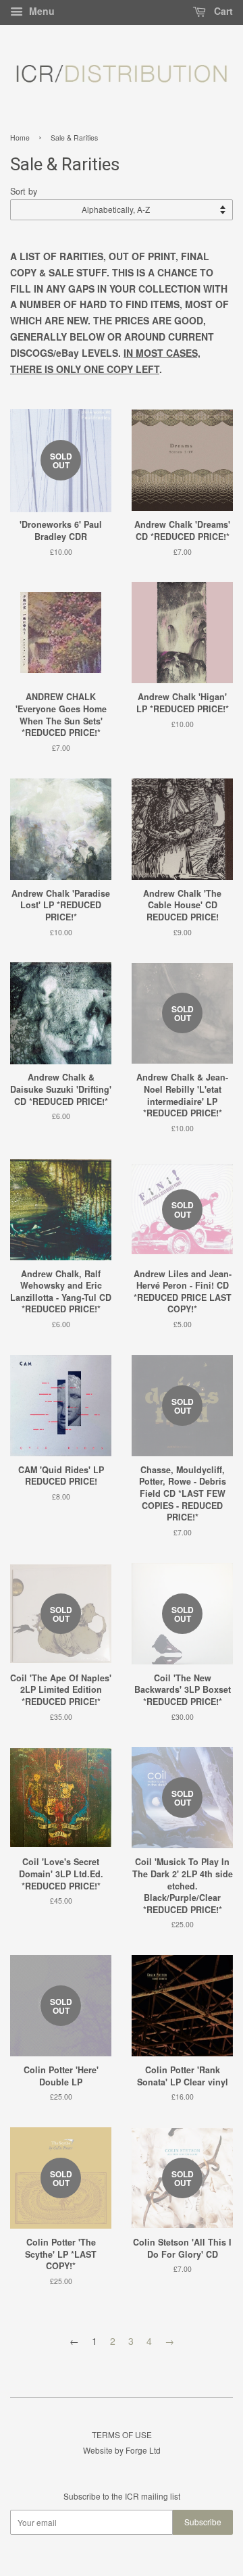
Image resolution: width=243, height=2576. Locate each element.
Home (20, 138)
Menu (40, 11)
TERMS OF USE (122, 2434)
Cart (222, 11)
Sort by (24, 191)
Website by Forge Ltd (122, 2450)
